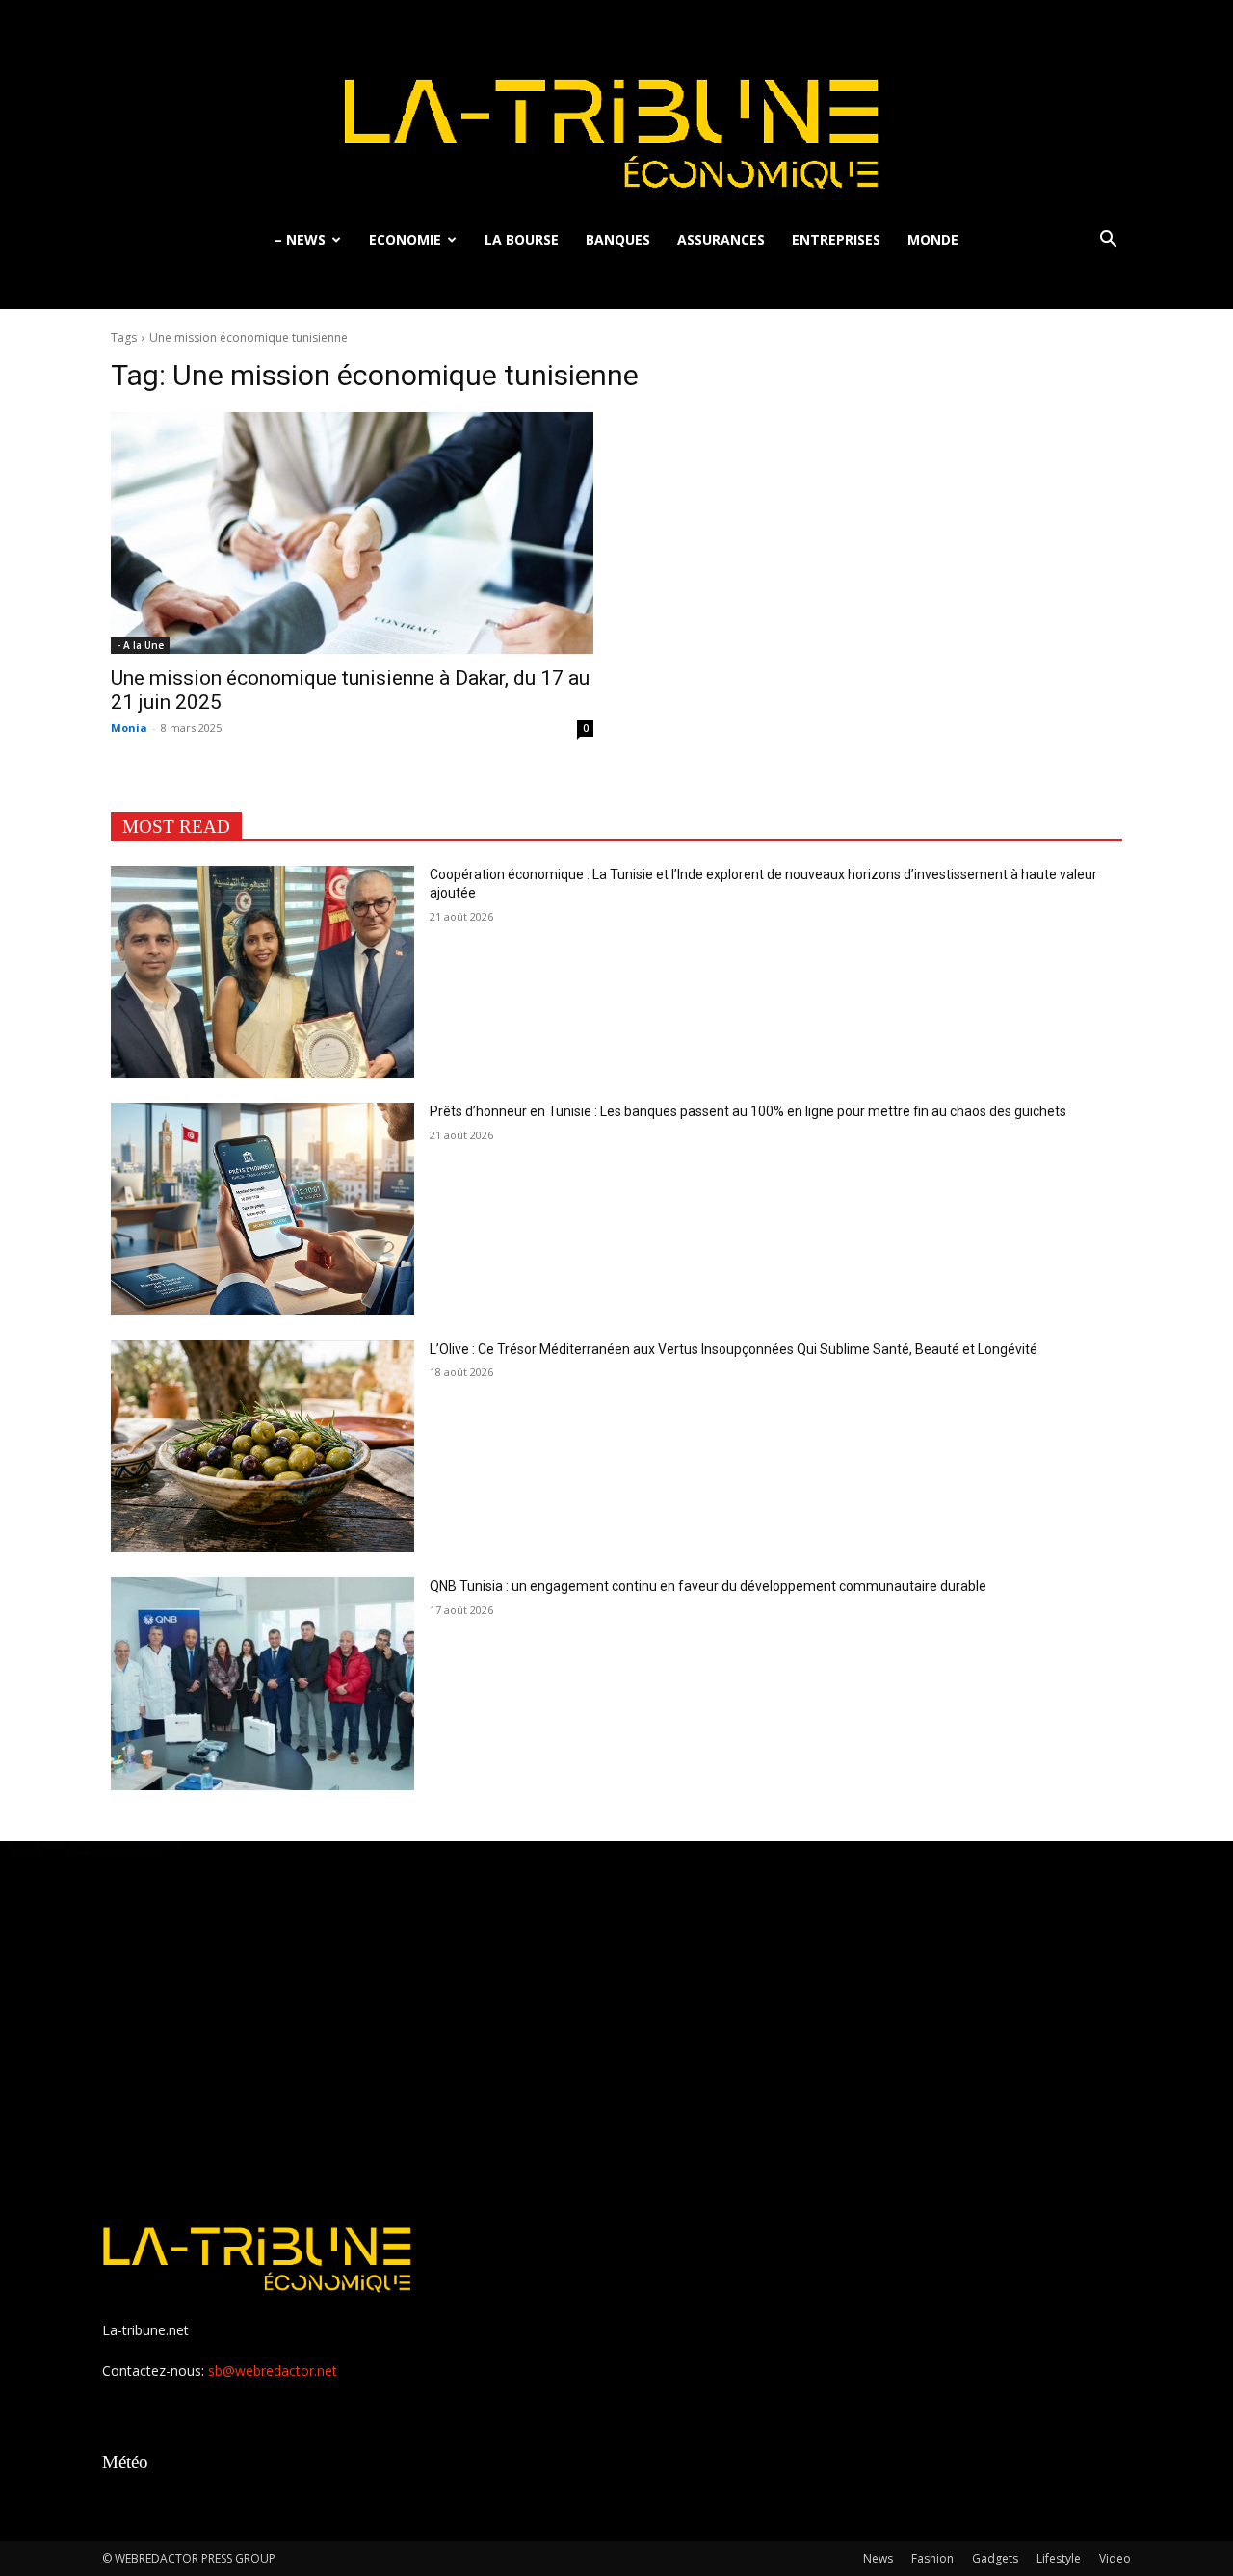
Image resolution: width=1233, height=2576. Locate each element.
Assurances (721, 239)
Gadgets (995, 2558)
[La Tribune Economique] (616, 108)
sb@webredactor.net (273, 2370)
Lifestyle (1059, 2558)
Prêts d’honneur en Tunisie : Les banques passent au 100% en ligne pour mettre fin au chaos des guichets (748, 1111)
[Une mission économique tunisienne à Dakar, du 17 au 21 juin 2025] (352, 533)
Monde (933, 239)
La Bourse (522, 239)
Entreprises (836, 239)
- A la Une (140, 645)
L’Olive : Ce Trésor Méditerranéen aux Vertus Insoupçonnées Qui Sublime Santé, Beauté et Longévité (734, 1349)
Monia (129, 728)
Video (1115, 2558)
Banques (618, 239)
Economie (405, 239)
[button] (1108, 241)
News (878, 2558)
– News (300, 239)
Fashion (932, 2558)
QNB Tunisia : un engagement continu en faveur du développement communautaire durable (708, 1586)
